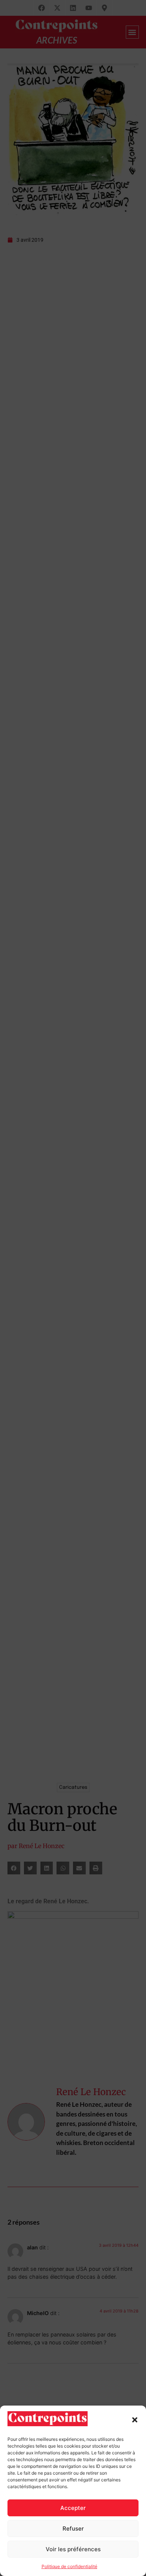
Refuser (73, 2529)
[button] (135, 2420)
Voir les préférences (73, 2549)
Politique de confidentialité (69, 2566)
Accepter (73, 2508)
